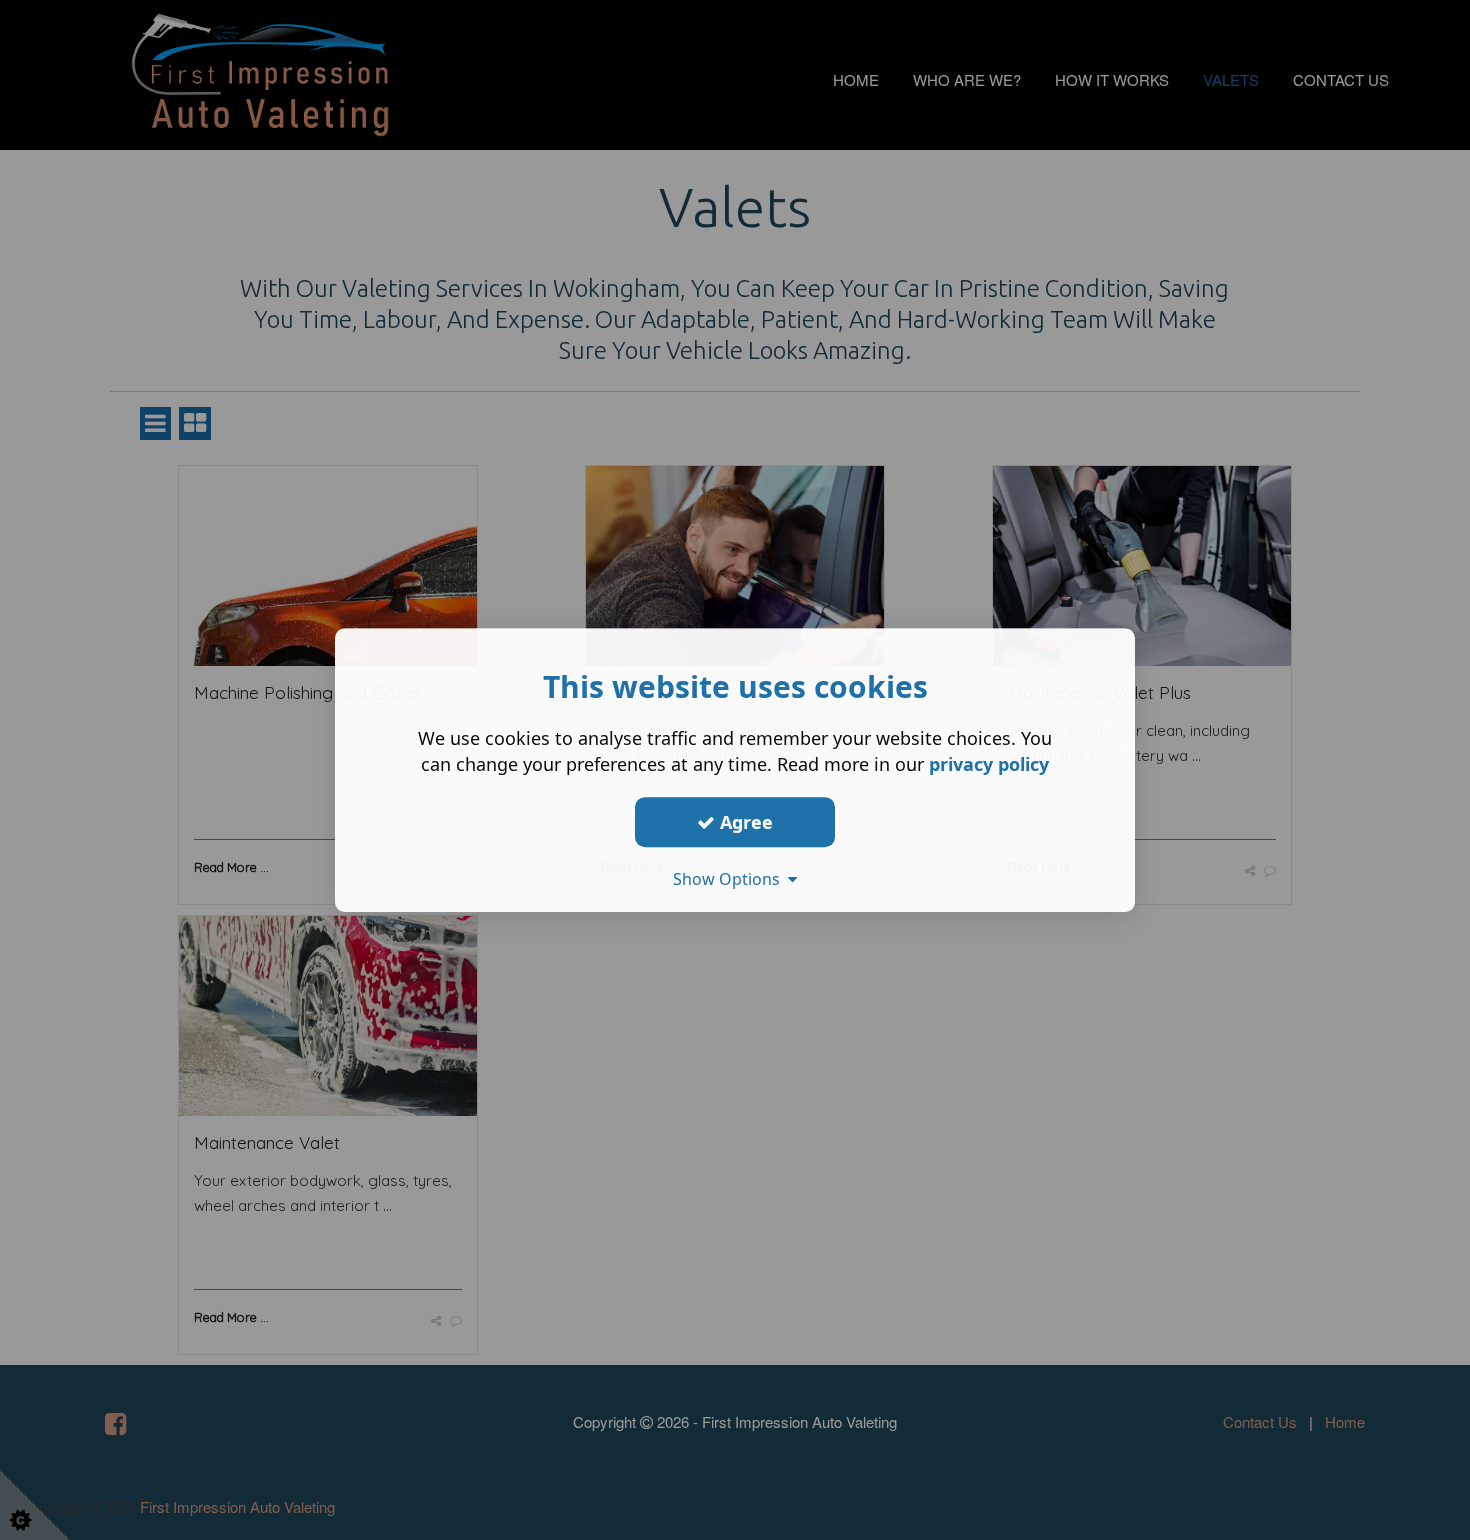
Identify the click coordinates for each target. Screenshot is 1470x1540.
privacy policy (989, 764)
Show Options (730, 879)
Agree (744, 822)
